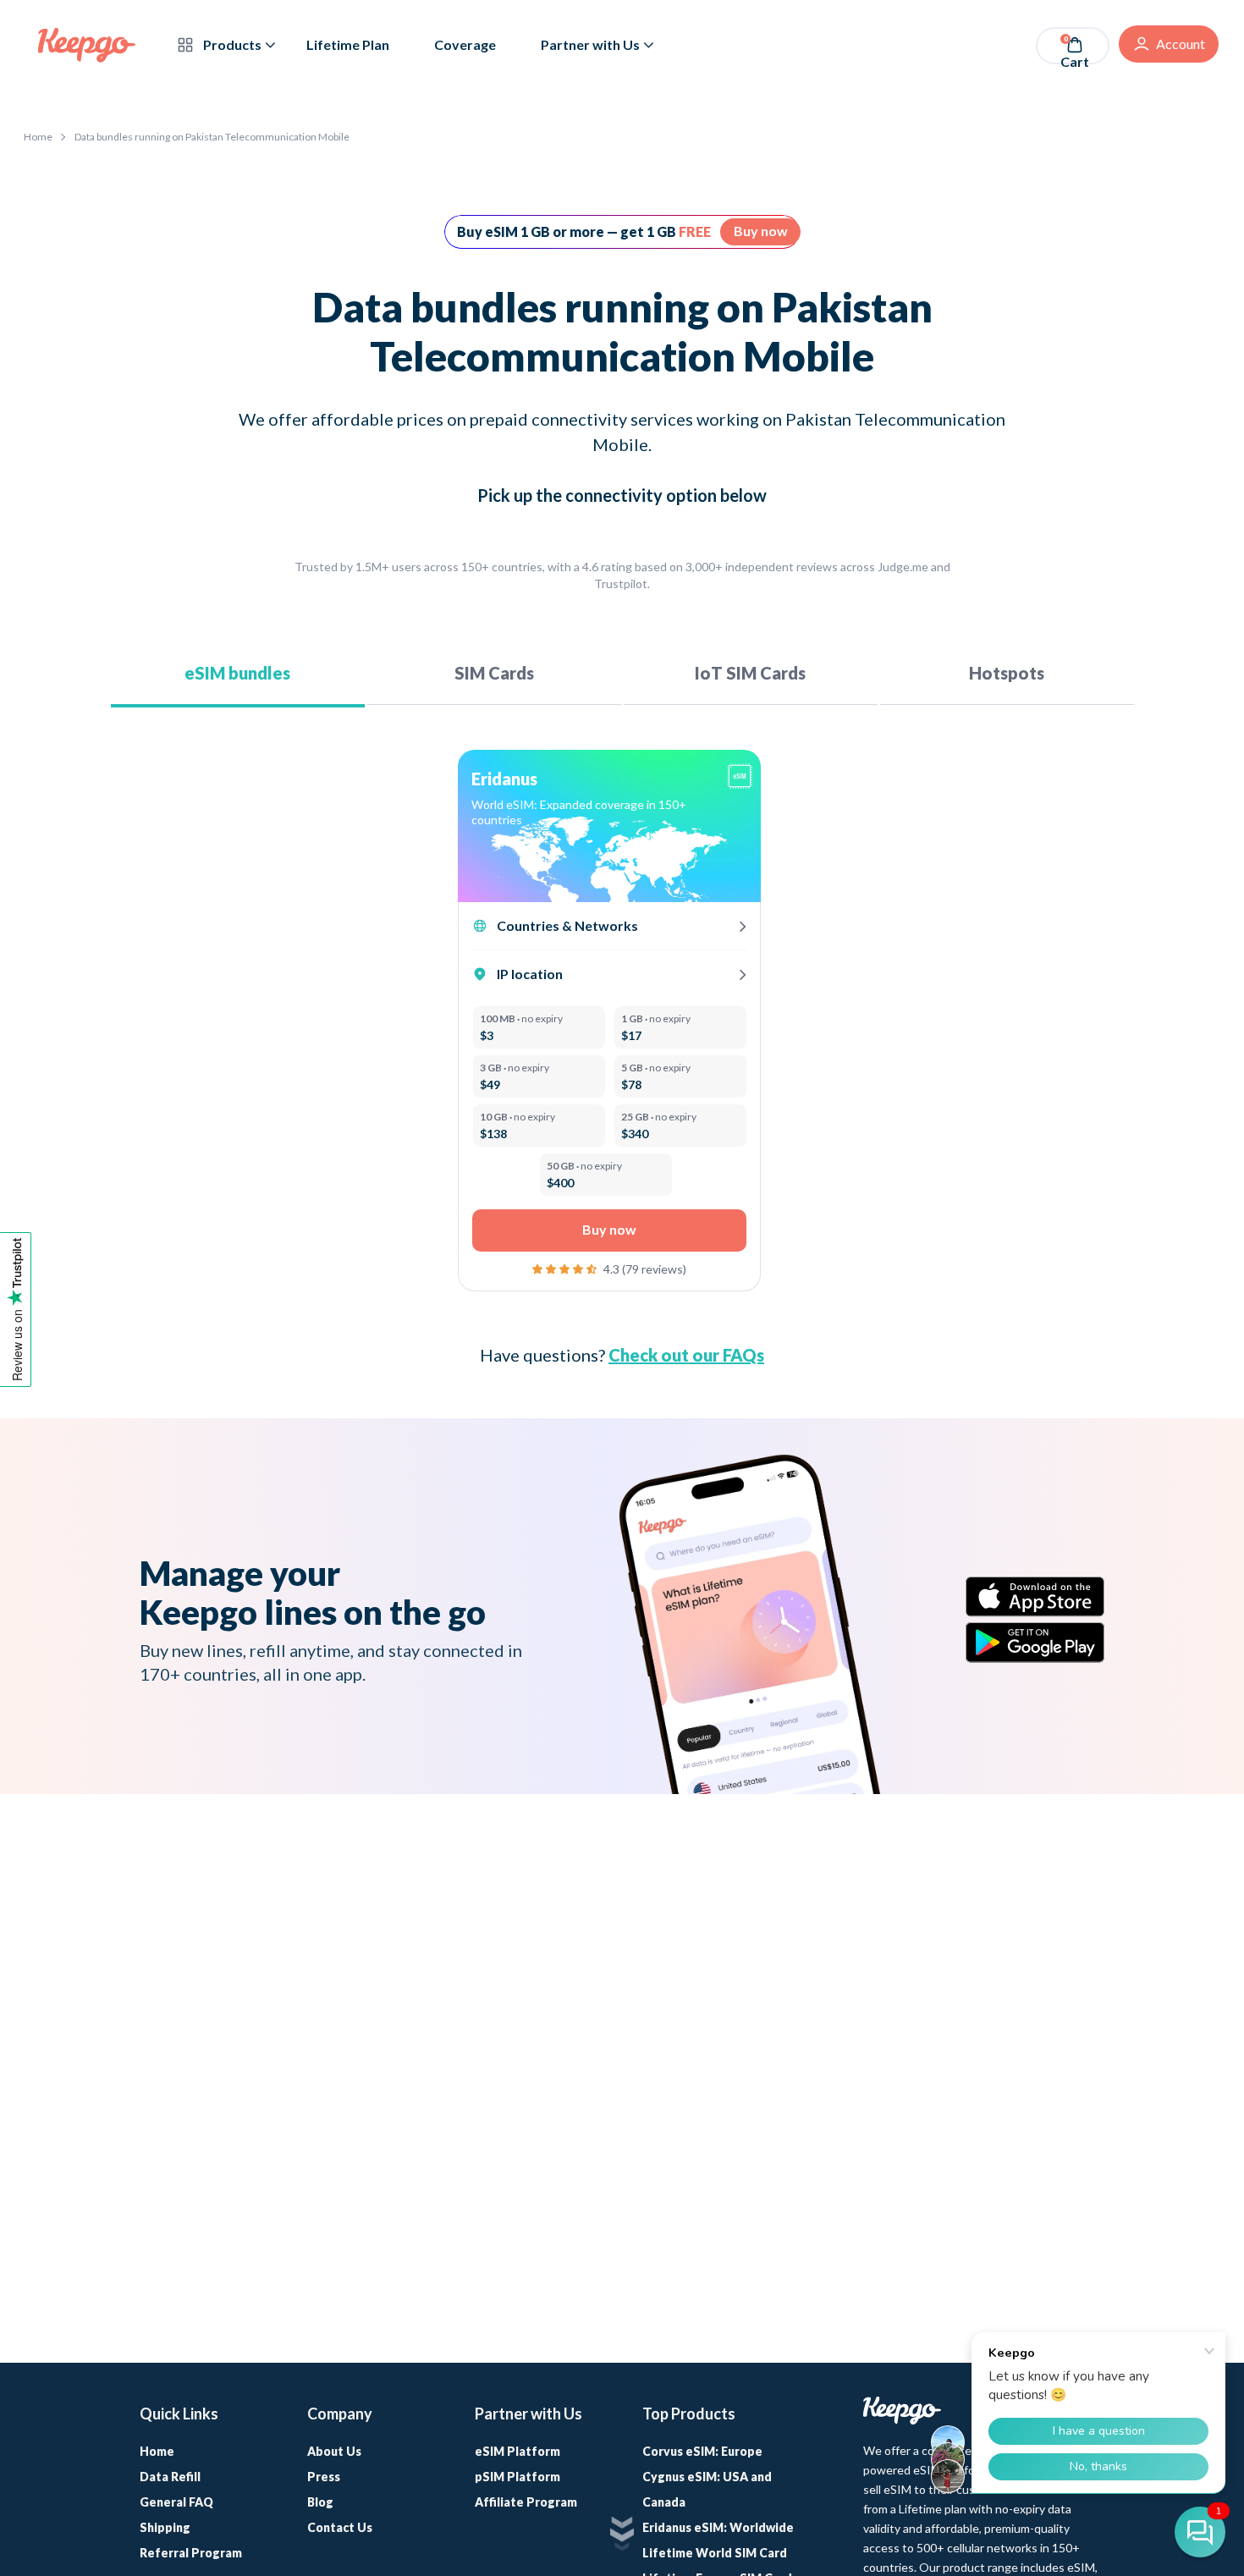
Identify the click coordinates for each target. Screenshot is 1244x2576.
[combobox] (597, 812)
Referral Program (191, 2553)
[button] (566, 1267)
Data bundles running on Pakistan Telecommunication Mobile (212, 137)
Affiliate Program (526, 2502)
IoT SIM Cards (750, 673)
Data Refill (170, 2477)
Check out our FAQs (686, 1355)
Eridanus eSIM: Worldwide (718, 2527)
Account (1181, 44)
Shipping (165, 2527)
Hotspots (1007, 673)
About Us (334, 2451)
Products (231, 44)
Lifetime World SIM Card (715, 2553)
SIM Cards (494, 673)
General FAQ (176, 2502)
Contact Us (340, 2527)
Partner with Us (590, 44)
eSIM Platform (517, 2451)
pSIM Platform (517, 2477)
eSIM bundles (237, 673)
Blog (320, 2502)
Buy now (761, 231)
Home (38, 137)
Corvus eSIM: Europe (702, 2451)
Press (324, 2477)
